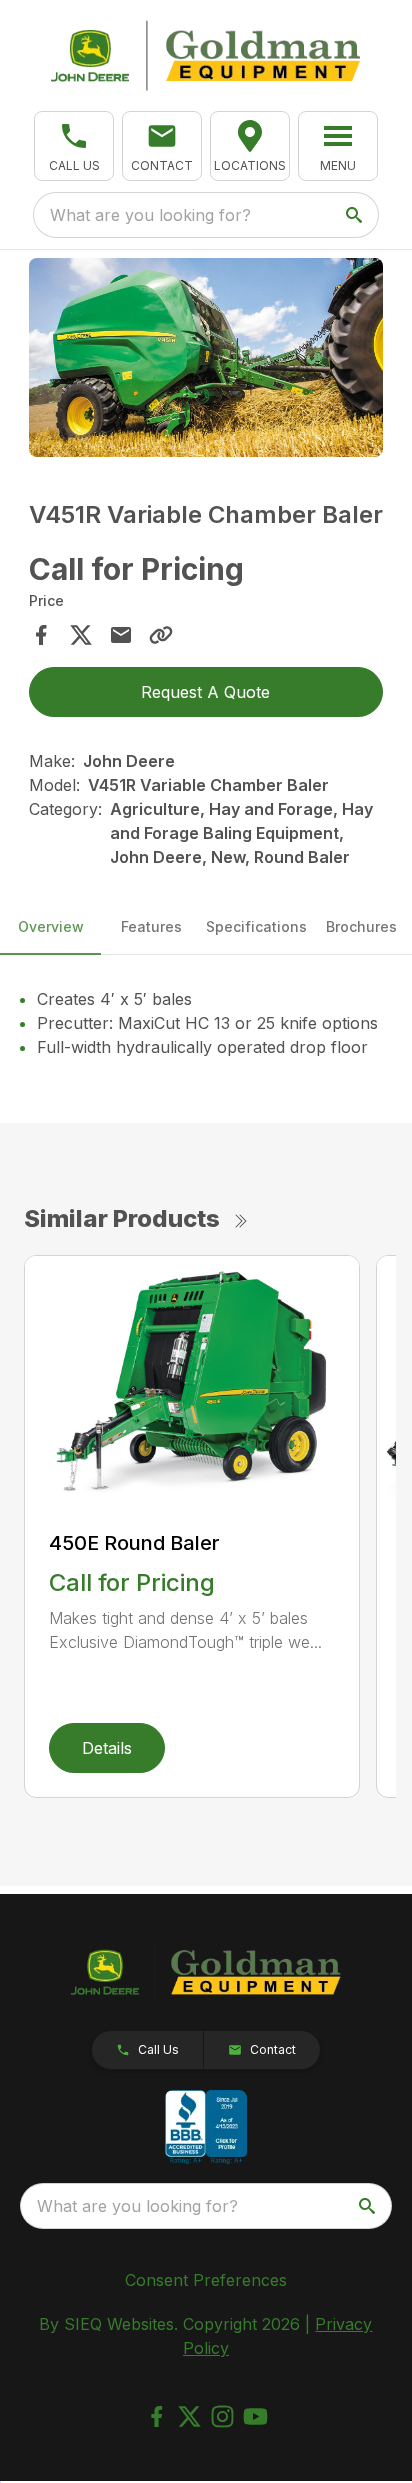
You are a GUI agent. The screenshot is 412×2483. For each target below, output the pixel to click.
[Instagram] (222, 2416)
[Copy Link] (161, 635)
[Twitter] (189, 2416)
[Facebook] (156, 2416)
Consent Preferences (206, 2280)
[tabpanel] (206, 360)
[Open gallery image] (206, 357)
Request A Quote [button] (205, 692)
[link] (250, 146)
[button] (74, 146)
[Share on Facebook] (41, 635)
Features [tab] (151, 926)
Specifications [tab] (256, 926)
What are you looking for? (150, 215)
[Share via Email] (121, 635)
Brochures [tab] (361, 926)
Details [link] (107, 1748)
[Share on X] (81, 635)
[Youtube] (255, 2416)
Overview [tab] (51, 926)
